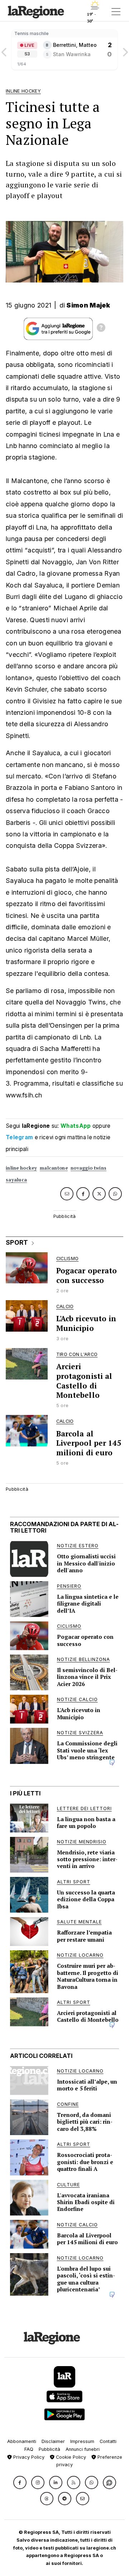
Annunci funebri (83, 2449)
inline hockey (21, 1168)
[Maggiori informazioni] (101, 329)
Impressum (82, 2441)
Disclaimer (53, 2441)
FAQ (29, 2449)
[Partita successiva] (125, 50)
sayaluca (16, 1180)
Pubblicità (49, 2449)
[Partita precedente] (4, 50)
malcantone (54, 1168)
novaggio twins (89, 1168)
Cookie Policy (70, 2457)
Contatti (108, 2441)
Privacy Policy (28, 2457)
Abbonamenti (22, 2441)
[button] (20, 2482)
